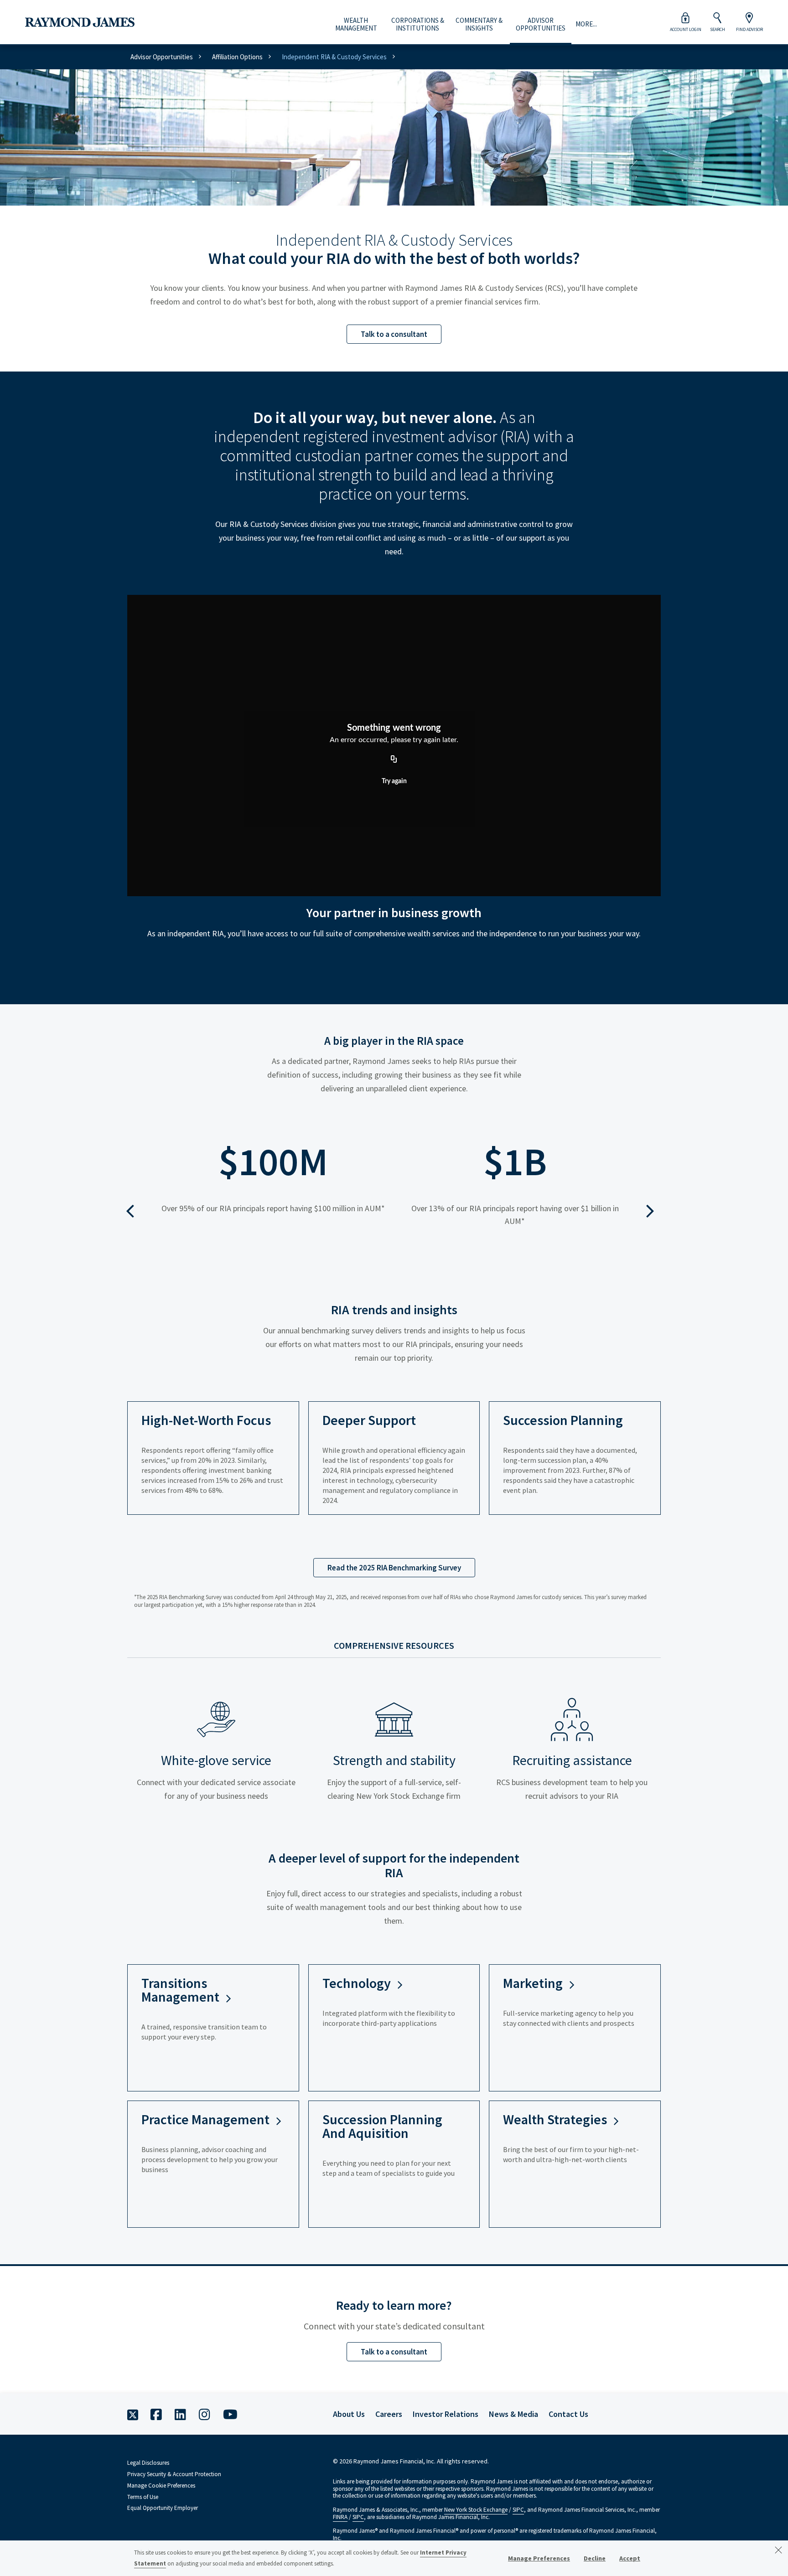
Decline (595, 2558)
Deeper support (369, 1420)
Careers (389, 2414)
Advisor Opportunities (541, 24)
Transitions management (180, 1990)
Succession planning (563, 1420)
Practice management (205, 2119)
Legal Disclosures (148, 2463)
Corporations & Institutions (418, 24)
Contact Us (568, 2414)
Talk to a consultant (394, 334)
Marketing (533, 1983)
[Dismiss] (778, 2550)
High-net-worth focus (206, 1420)
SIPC (518, 2510)
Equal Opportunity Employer (163, 2508)
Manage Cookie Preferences (161, 2486)
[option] (273, 1194)
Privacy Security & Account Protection (174, 2474)
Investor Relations (446, 2414)
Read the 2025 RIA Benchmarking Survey (394, 1568)
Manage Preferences (539, 2558)
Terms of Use (143, 2497)
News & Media (513, 2414)
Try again (394, 781)
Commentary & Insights (479, 24)
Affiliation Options (237, 57)
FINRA (340, 2517)
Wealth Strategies (555, 2119)
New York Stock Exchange (476, 2510)
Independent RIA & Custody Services (334, 57)
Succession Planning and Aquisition (382, 2126)
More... (586, 24)
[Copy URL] (394, 759)
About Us (349, 2414)
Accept (630, 2558)
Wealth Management (356, 24)
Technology (357, 1983)
